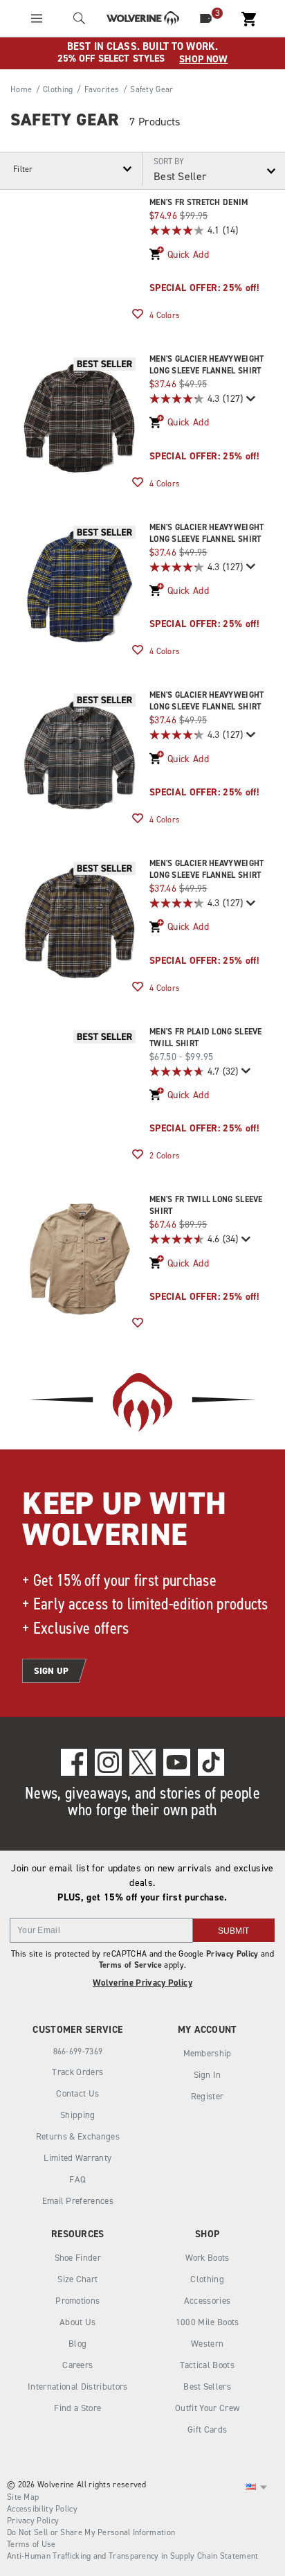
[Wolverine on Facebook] (74, 1762)
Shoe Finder (78, 2258)
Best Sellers (207, 2387)
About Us (78, 2322)
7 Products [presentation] (155, 122)
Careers (77, 2365)
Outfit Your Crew (207, 2408)
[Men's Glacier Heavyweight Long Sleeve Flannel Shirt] (80, 418)
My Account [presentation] (208, 2030)
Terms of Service (130, 1965)
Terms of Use (31, 2544)
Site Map (23, 2497)
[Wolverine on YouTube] (177, 1762)
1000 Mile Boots (208, 2322)
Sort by (169, 161)
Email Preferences (78, 2201)
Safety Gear (65, 120)
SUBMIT (233, 1931)
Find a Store (77, 2408)
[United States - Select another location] (251, 2487)
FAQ (77, 2179)
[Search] (80, 18)
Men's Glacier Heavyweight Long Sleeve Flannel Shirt (207, 365)
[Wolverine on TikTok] (211, 1762)
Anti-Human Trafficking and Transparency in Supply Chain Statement (133, 2556)
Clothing (207, 2279)
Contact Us (77, 2093)
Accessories (208, 2301)
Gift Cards (207, 2429)
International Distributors (78, 2387)
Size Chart (77, 2279)
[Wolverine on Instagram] (108, 1762)
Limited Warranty (77, 2158)
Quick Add (188, 255)
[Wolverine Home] (143, 18)
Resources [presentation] (78, 2234)
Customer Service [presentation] (77, 2030)
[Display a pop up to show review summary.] (249, 399)
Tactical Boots (207, 2365)
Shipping (78, 2115)
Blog (77, 2344)
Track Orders (77, 2072)
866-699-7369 (78, 2052)
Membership (208, 2053)
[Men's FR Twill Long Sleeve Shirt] (80, 1259)
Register (208, 2096)
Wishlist (138, 315)
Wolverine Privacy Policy (142, 1983)
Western (207, 2344)
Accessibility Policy (42, 2509)
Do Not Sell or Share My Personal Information (91, 2532)
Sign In (208, 2075)
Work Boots (208, 2258)
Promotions (77, 2301)
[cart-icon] (248, 18)
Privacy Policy (232, 1954)
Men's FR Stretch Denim (199, 202)
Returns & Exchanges (78, 2136)
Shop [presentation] (207, 2234)
